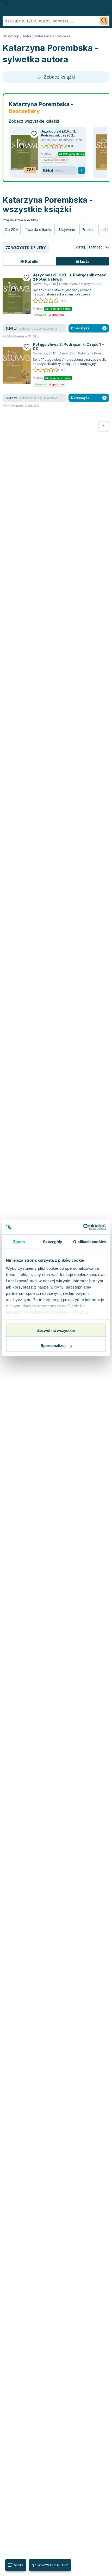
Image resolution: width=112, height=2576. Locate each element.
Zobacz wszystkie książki (34, 121)
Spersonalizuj (53, 1346)
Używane (67, 230)
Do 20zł (12, 230)
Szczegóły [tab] (52, 1241)
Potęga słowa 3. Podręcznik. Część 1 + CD (68, 346)
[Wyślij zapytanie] (104, 21)
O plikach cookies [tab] (90, 1241)
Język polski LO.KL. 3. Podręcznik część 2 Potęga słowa (58, 135)
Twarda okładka (39, 230)
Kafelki (31, 261)
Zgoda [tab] (19, 1241)
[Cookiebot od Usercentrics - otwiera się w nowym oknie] (83, 1227)
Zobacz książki (59, 77)
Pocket (88, 230)
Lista (84, 261)
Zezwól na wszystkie (56, 1330)
